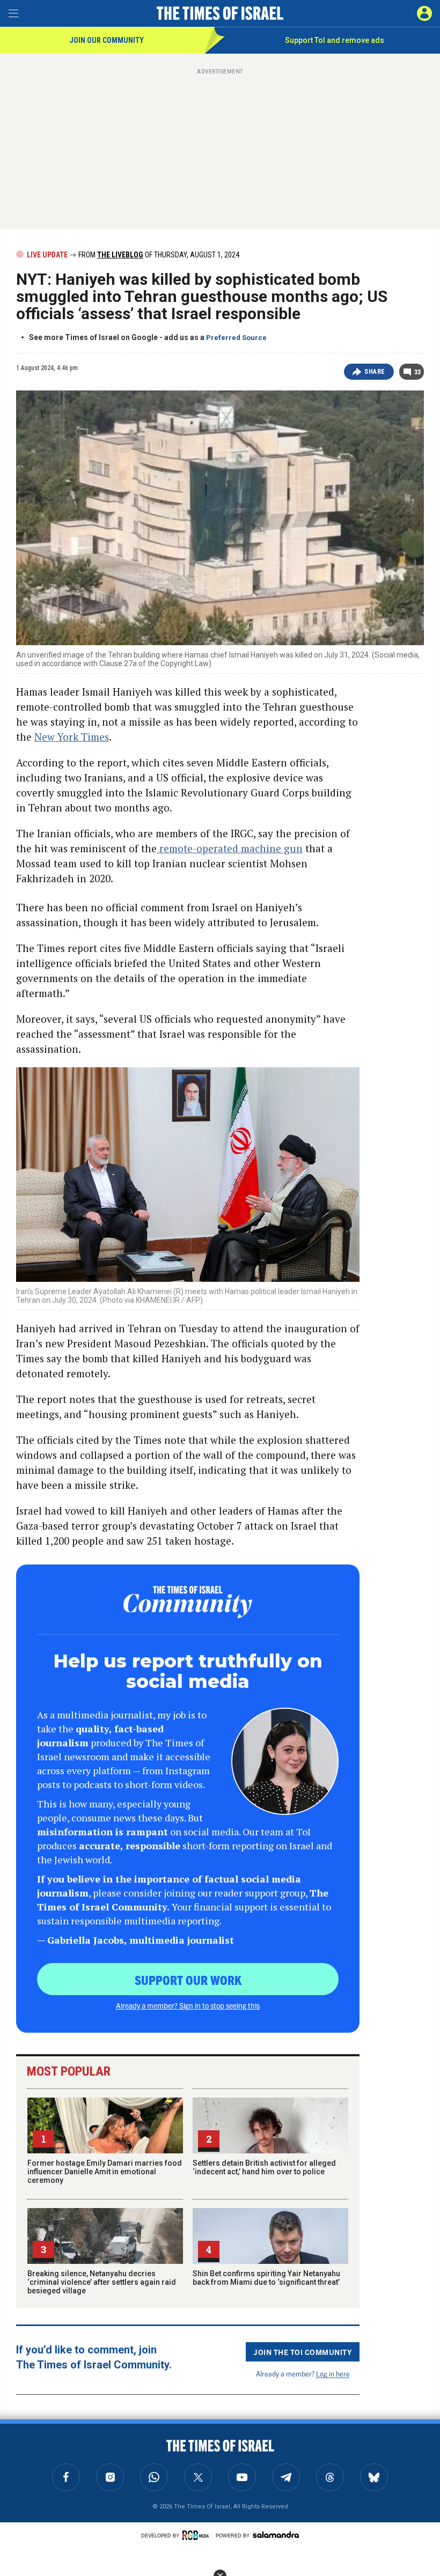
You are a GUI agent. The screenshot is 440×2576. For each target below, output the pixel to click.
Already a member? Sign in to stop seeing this (188, 2005)
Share (375, 372)
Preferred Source (236, 338)
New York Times (72, 737)
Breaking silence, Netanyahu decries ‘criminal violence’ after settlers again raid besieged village (102, 2282)
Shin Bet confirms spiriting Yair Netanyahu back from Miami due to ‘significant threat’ (266, 2278)
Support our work (188, 1980)
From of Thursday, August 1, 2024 (158, 255)
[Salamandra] (276, 2535)
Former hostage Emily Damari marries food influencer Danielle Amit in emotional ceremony (105, 2172)
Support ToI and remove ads (335, 40)
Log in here (333, 2374)
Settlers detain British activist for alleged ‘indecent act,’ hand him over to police (264, 2167)
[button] (424, 13)
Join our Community (107, 40)
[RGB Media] (197, 2535)
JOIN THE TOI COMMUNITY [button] (303, 2352)
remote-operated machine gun (230, 848)
